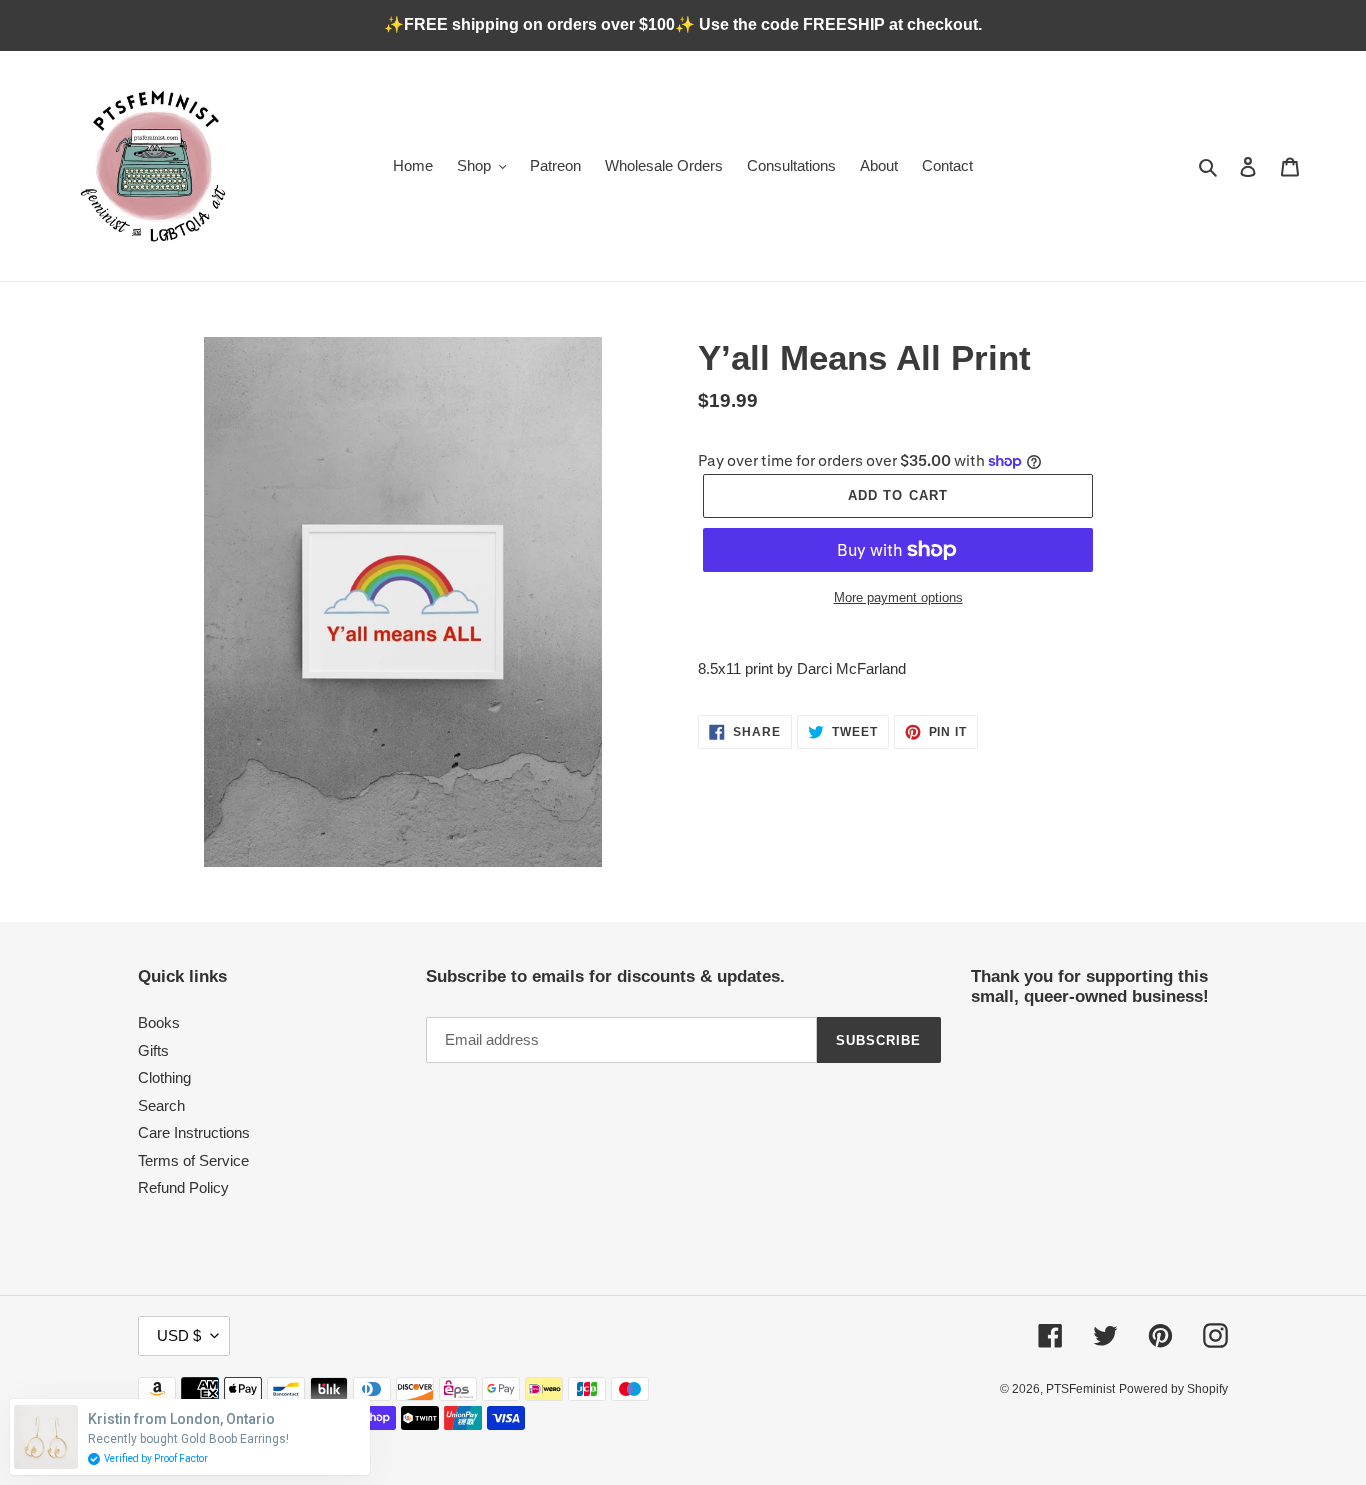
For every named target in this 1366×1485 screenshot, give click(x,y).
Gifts (153, 1050)
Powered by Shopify (1173, 1389)
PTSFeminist (1080, 1389)
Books (159, 1022)
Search (161, 1105)
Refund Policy (183, 1187)
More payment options (898, 597)
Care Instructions (194, 1132)
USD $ (179, 1335)
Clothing (164, 1077)
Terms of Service (193, 1160)
